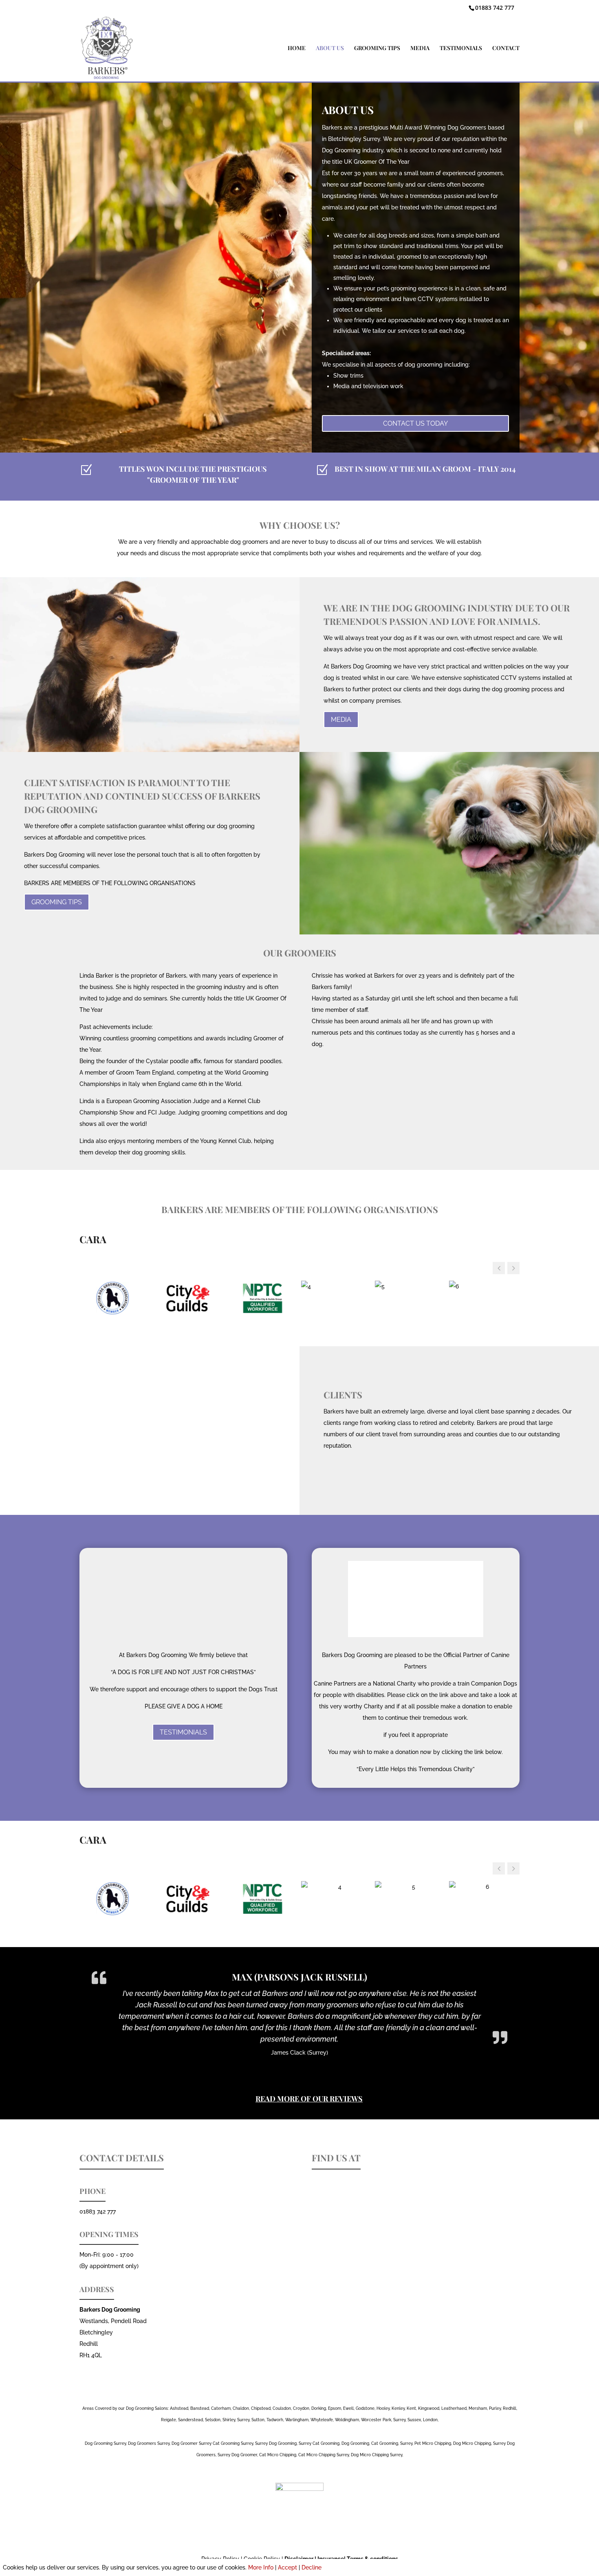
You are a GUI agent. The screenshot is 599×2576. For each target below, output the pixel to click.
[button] (513, 1268)
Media (341, 720)
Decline (312, 2567)
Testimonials (183, 1732)
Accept (287, 2567)
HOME (297, 48)
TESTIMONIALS (461, 48)
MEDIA (420, 48)
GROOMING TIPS (377, 48)
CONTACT (506, 48)
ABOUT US (330, 48)
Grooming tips (57, 902)
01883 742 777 (495, 8)
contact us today (415, 423)
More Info (261, 2567)
